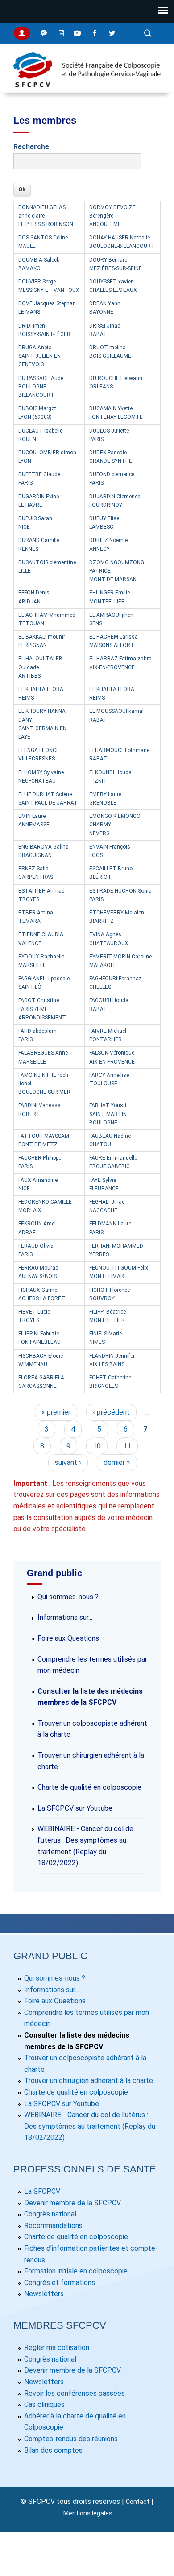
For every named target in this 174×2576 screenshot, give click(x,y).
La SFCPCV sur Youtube (75, 1808)
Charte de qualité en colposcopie (89, 1787)
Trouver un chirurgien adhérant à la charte (89, 2081)
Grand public (50, 1956)
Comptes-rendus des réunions (71, 2439)
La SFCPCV (42, 2191)
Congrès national (50, 2214)
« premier (56, 1412)
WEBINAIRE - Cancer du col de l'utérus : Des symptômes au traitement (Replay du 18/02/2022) (90, 2126)
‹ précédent (111, 1412)
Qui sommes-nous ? (68, 1597)
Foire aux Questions (68, 1638)
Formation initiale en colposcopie (76, 2271)
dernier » (117, 1462)
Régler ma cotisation (57, 2348)
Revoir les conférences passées (75, 2393)
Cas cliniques (44, 2404)
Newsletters (44, 2294)
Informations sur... (65, 1617)
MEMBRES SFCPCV (60, 2325)
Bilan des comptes (53, 2450)
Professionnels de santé (85, 2169)
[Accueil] (87, 87)
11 (127, 1446)
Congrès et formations (60, 2283)
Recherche (31, 147)
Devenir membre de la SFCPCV (72, 2203)
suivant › (68, 1462)
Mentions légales (88, 2513)
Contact (138, 2502)
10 (97, 1446)
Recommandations (53, 2226)
